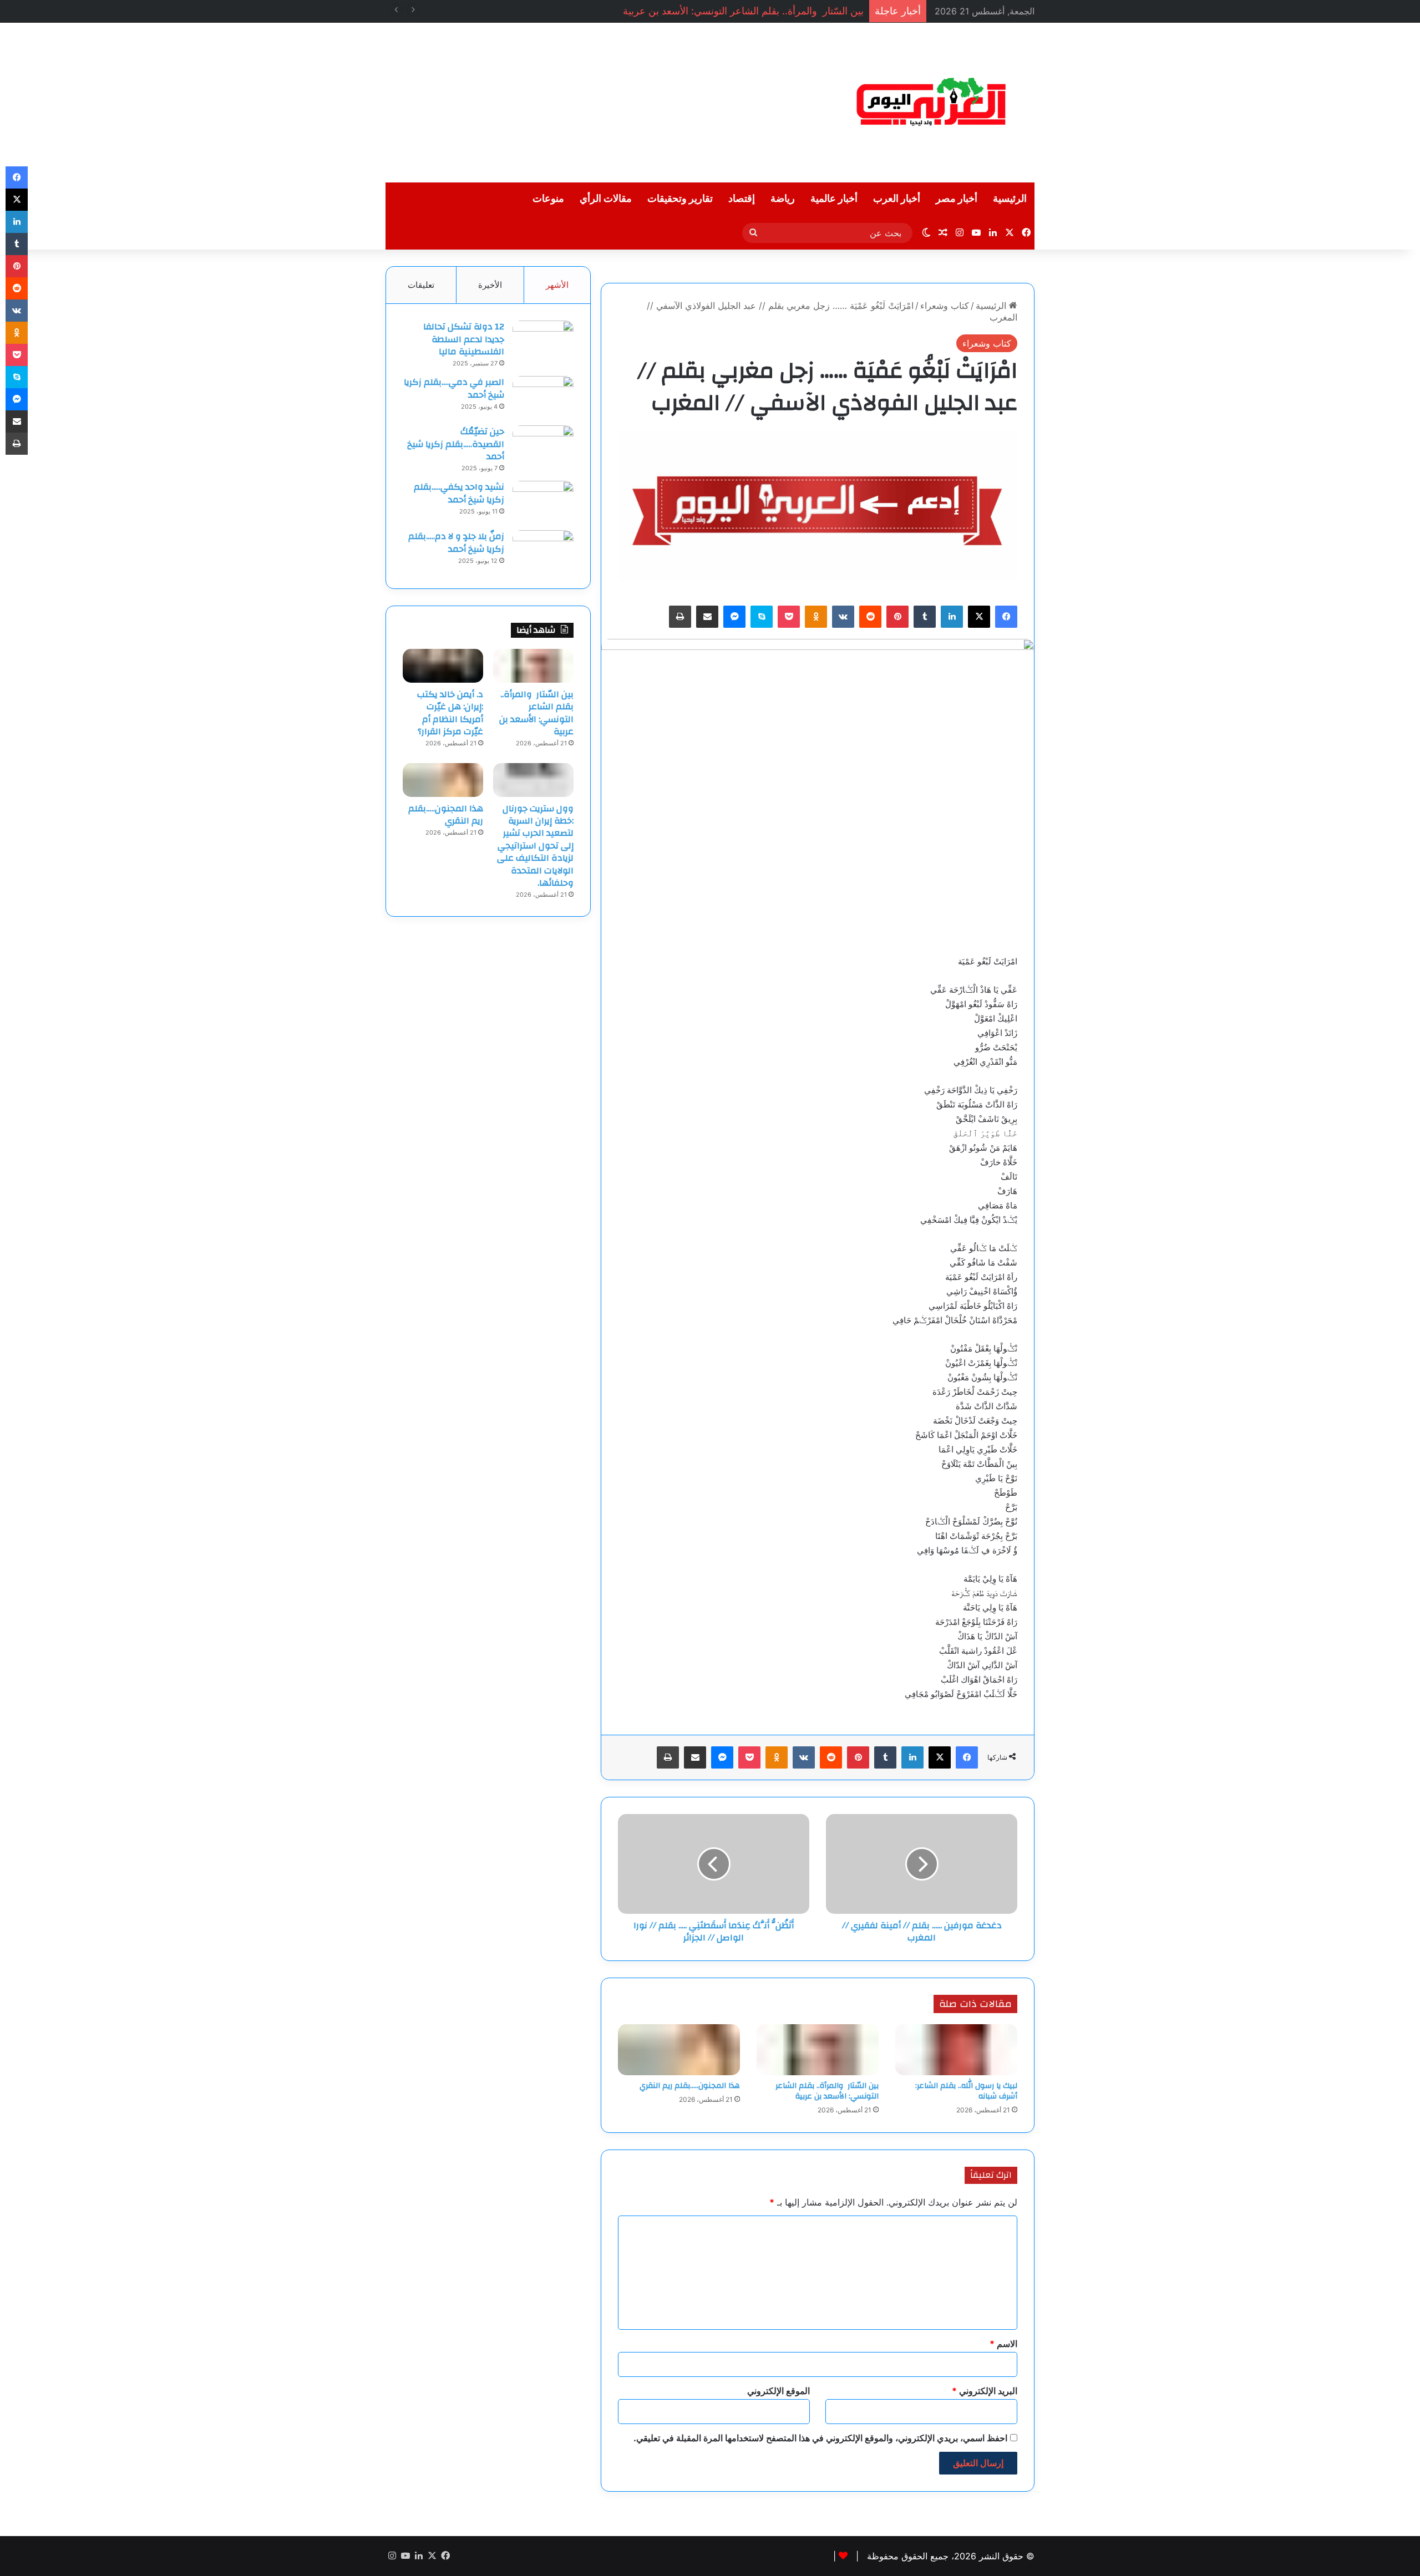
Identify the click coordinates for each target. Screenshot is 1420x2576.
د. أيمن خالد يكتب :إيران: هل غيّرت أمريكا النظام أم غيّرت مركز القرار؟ (450, 713)
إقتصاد (742, 199)
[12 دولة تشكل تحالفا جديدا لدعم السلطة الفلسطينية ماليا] (543, 341)
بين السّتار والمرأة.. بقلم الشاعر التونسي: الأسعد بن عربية (827, 2091)
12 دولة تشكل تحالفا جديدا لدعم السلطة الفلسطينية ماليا (464, 339)
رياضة (783, 199)
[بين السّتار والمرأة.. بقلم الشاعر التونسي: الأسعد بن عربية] (818, 2050)
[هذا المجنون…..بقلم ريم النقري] (679, 2050)
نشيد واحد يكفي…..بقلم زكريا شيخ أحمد (459, 493)
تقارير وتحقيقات (680, 199)
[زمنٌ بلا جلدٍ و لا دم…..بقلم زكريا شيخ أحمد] (543, 551)
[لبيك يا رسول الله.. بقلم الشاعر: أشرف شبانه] (956, 2050)
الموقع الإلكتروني (779, 2391)
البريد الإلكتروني (985, 2391)
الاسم (1003, 2344)
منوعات (548, 199)
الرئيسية (1010, 199)
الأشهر (557, 285)
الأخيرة (490, 285)
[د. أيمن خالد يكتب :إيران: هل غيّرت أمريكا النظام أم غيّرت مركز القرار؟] (443, 665)
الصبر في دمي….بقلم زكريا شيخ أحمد (454, 388)
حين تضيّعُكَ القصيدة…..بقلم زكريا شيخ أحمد (456, 444)
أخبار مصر (957, 199)
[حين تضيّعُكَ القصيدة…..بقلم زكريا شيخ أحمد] (543, 446)
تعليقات (421, 285)
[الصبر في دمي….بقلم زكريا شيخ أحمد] (543, 397)
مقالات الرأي (606, 199)
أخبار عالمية (834, 199)
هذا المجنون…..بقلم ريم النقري (690, 2086)
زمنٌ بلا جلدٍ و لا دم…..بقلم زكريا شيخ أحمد (456, 542)
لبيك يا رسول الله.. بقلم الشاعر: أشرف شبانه (966, 2091)
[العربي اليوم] (932, 103)
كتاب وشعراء (945, 306)
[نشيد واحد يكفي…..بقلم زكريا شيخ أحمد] (543, 502)
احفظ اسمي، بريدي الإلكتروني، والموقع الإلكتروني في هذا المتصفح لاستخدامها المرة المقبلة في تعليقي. (820, 2438)
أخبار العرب (897, 199)
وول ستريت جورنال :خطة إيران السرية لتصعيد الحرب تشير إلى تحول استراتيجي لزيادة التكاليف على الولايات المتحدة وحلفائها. (535, 846)
